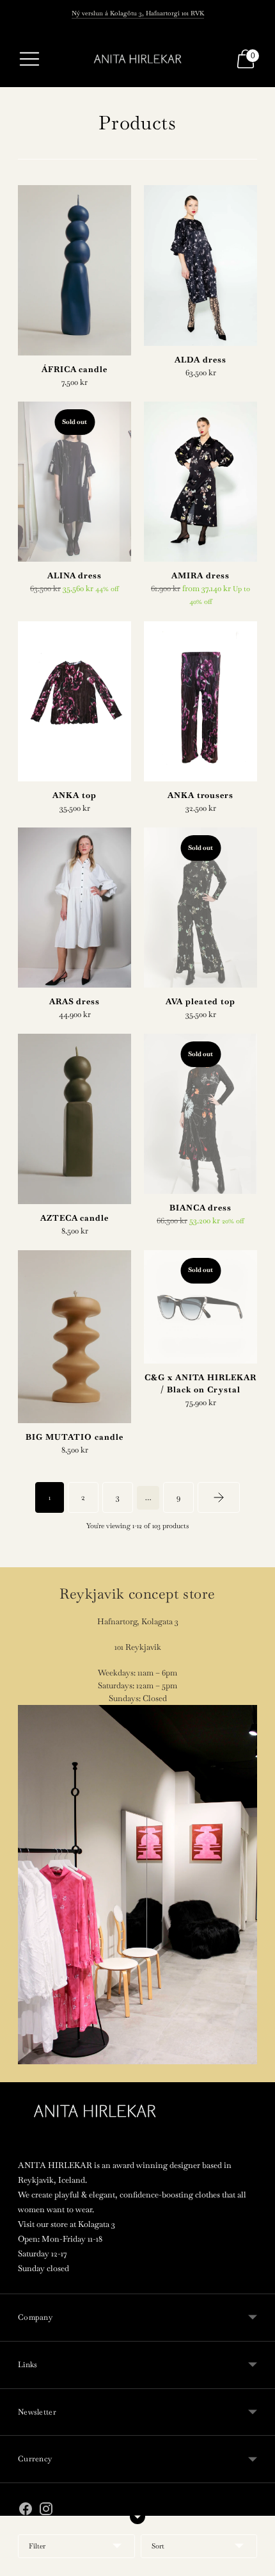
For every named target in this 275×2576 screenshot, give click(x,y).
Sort (158, 2546)
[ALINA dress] (75, 482)
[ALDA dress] (200, 265)
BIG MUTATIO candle (74, 1437)
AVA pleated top (200, 1001)
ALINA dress (75, 575)
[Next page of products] (219, 1497)
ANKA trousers (200, 795)
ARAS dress (75, 1001)
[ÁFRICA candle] (75, 270)
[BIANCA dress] (200, 1114)
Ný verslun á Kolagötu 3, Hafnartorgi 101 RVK (138, 13)
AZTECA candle (75, 1218)
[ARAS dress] (75, 908)
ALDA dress (200, 360)
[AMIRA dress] (200, 482)
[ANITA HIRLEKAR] (137, 59)
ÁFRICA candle (75, 369)
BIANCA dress (201, 1208)
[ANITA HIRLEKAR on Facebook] (26, 2511)
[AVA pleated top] (200, 908)
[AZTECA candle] (75, 1119)
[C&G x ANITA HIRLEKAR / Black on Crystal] (200, 1307)
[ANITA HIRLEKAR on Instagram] (46, 2511)
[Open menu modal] (29, 59)
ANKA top (75, 795)
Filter (37, 2546)
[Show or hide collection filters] (137, 2516)
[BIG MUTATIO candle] (75, 1337)
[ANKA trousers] (200, 701)
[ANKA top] (75, 701)
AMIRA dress (200, 575)
